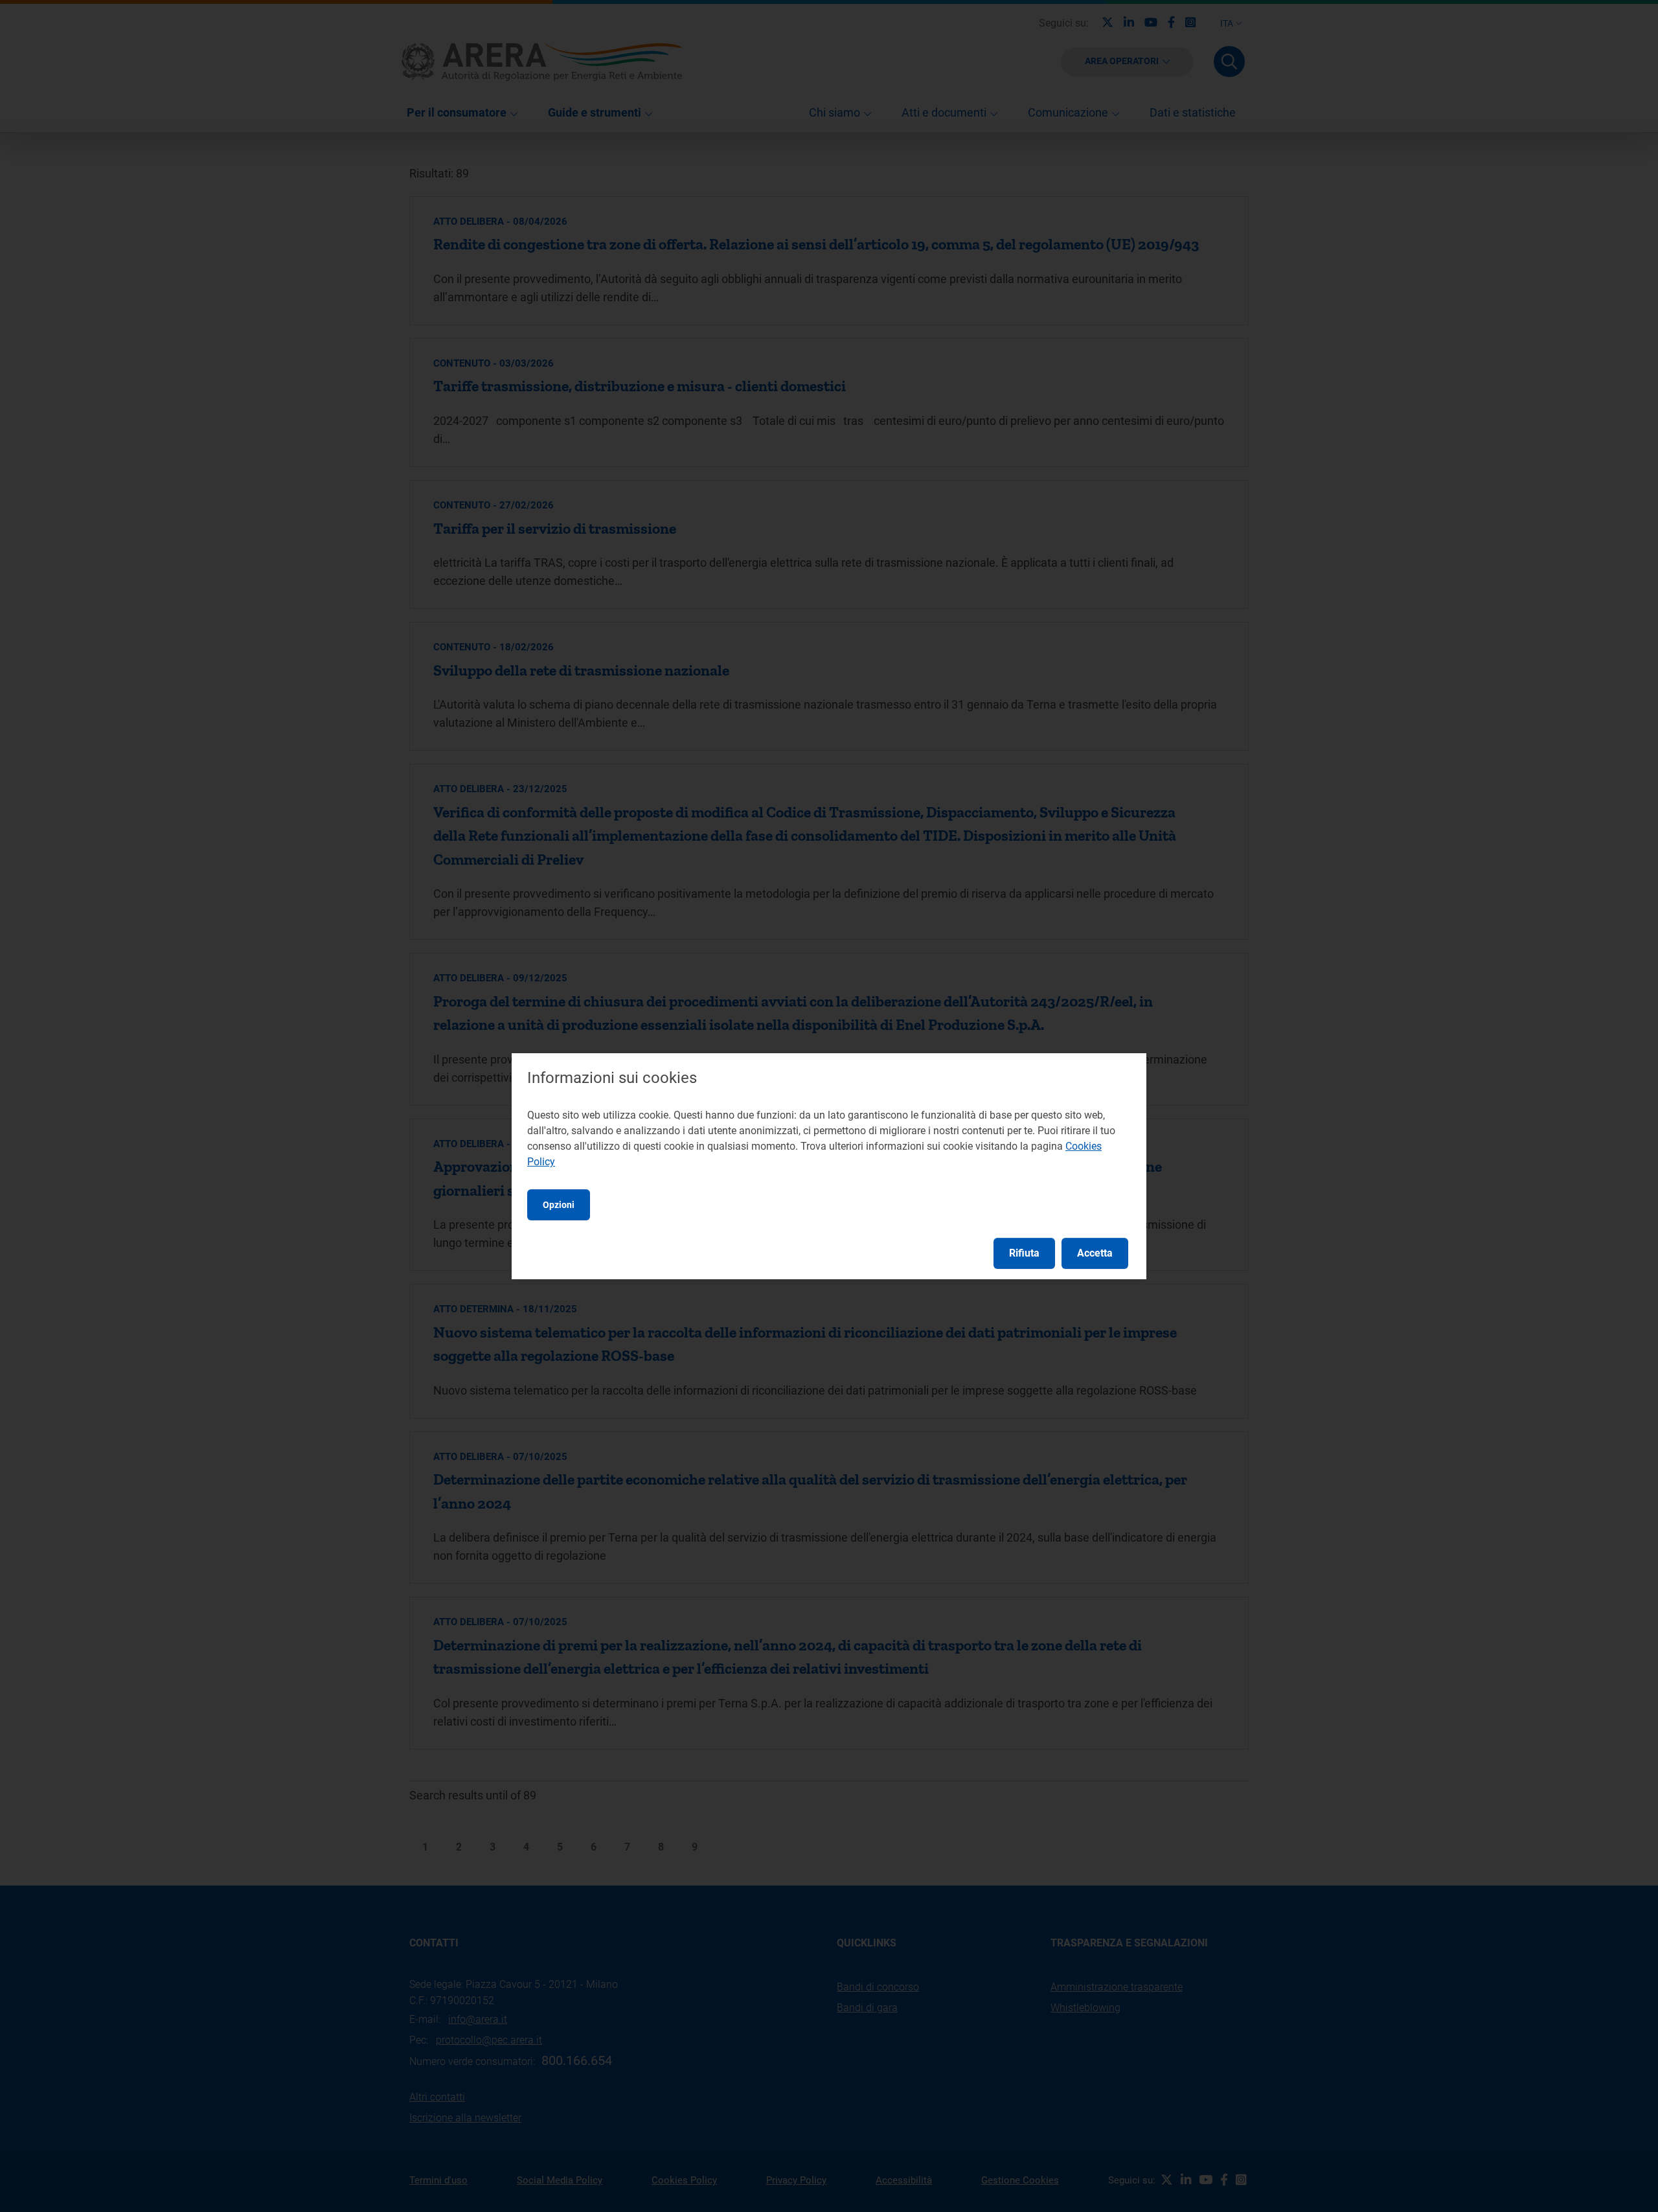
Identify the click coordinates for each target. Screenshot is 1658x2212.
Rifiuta (1024, 1253)
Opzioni (559, 1205)
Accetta (1095, 1253)
